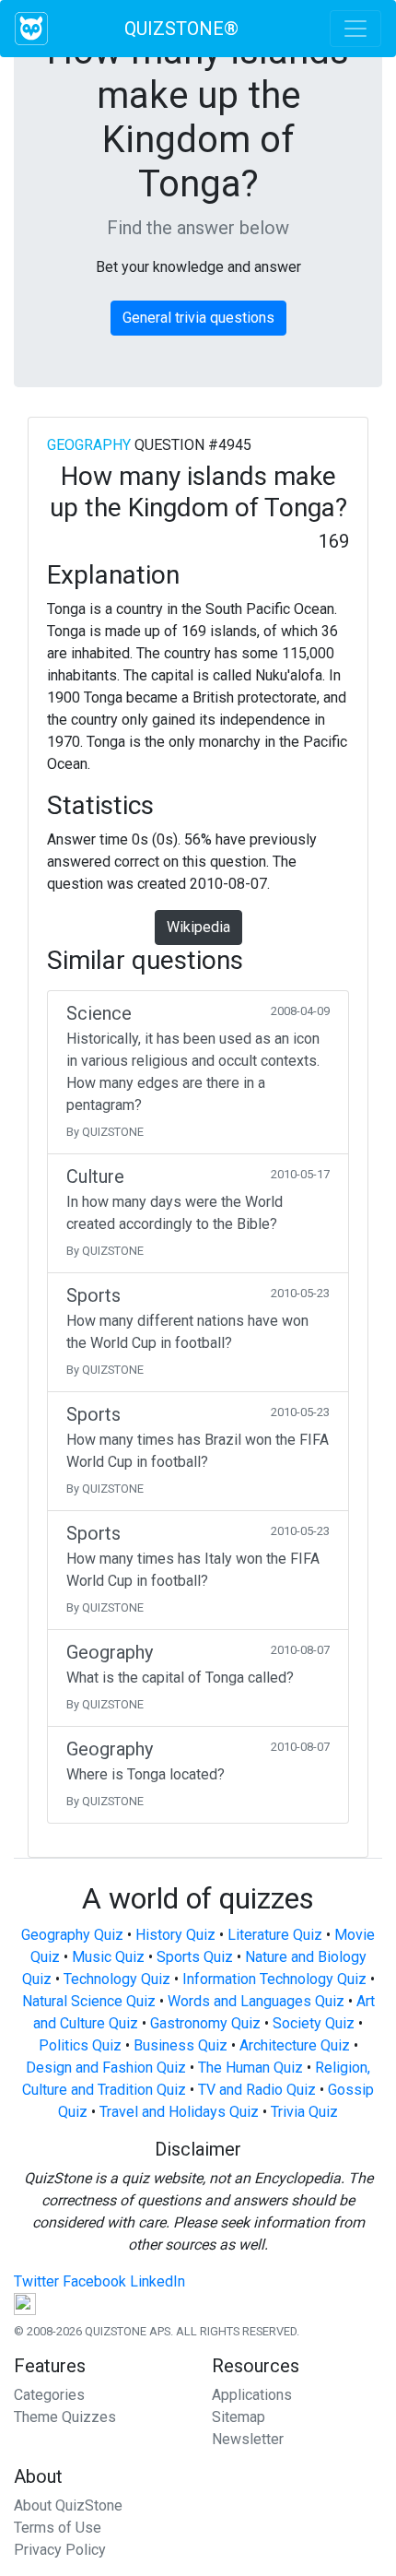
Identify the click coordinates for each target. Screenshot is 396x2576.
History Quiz (175, 1935)
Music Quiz (108, 1957)
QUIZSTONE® (181, 29)
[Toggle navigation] (355, 29)
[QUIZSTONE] (31, 29)
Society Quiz (314, 2023)
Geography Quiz (72, 1935)
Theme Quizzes (65, 2417)
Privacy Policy (60, 2550)
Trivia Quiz (304, 2112)
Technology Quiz (117, 1979)
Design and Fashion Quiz (106, 2068)
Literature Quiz (275, 1935)
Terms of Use (58, 2528)
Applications (252, 2395)
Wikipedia (198, 927)
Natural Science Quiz (89, 2001)
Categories (49, 2395)
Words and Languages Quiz (256, 2001)
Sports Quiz (195, 1957)
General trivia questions (198, 318)
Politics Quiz (80, 2045)
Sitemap (239, 2417)
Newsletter (248, 2439)
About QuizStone (68, 2505)
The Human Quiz (250, 2068)
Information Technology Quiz (274, 1979)
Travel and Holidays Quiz (179, 2112)
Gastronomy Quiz (205, 2023)
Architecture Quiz (295, 2045)
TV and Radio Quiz (257, 2090)
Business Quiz (181, 2045)
